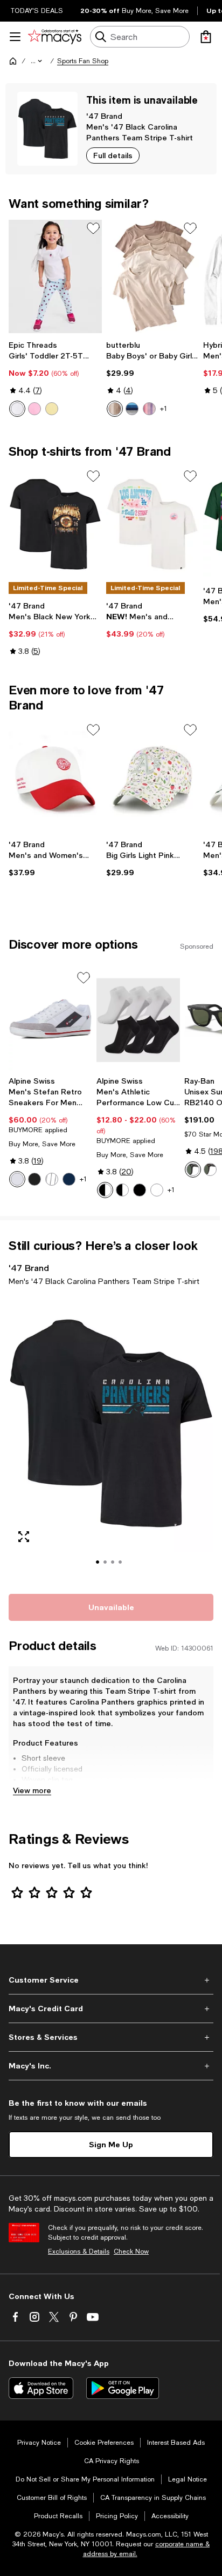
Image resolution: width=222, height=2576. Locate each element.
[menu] (15, 37)
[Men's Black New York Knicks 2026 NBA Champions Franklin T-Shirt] (55, 524)
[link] (55, 378)
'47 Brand (104, 116)
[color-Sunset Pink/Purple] (149, 409)
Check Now (131, 2252)
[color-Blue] (132, 409)
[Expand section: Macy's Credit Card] (111, 2009)
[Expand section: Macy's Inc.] (111, 2066)
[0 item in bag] (206, 37)
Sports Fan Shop (83, 61)
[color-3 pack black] (140, 1190)
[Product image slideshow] (111, 1438)
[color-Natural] (115, 409)
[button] (37, 61)
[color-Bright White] (17, 409)
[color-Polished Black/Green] (193, 1169)
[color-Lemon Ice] (52, 409)
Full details (113, 155)
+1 (164, 409)
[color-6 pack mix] (105, 1190)
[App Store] (41, 2388)
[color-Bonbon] (34, 409)
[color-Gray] (52, 1179)
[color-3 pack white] (157, 1190)
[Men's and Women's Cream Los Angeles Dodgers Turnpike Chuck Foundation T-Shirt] (153, 524)
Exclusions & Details (79, 2252)
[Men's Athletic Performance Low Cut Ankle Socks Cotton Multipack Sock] (138, 1020)
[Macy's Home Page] (55, 37)
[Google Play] (123, 2388)
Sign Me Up (111, 2144)
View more (32, 1790)
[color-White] (17, 1179)
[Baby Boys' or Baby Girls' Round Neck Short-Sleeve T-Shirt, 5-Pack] (153, 276)
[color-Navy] (69, 1179)
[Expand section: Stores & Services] (111, 2037)
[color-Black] (34, 1179)
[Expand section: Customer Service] (111, 1980)
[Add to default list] (93, 228)
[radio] (17, 409)
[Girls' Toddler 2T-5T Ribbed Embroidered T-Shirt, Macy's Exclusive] (55, 276)
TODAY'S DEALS (37, 11)
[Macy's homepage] (13, 61)
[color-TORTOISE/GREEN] (210, 1169)
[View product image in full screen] (24, 1537)
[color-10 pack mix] (122, 1190)
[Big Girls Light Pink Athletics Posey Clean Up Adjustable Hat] (153, 778)
